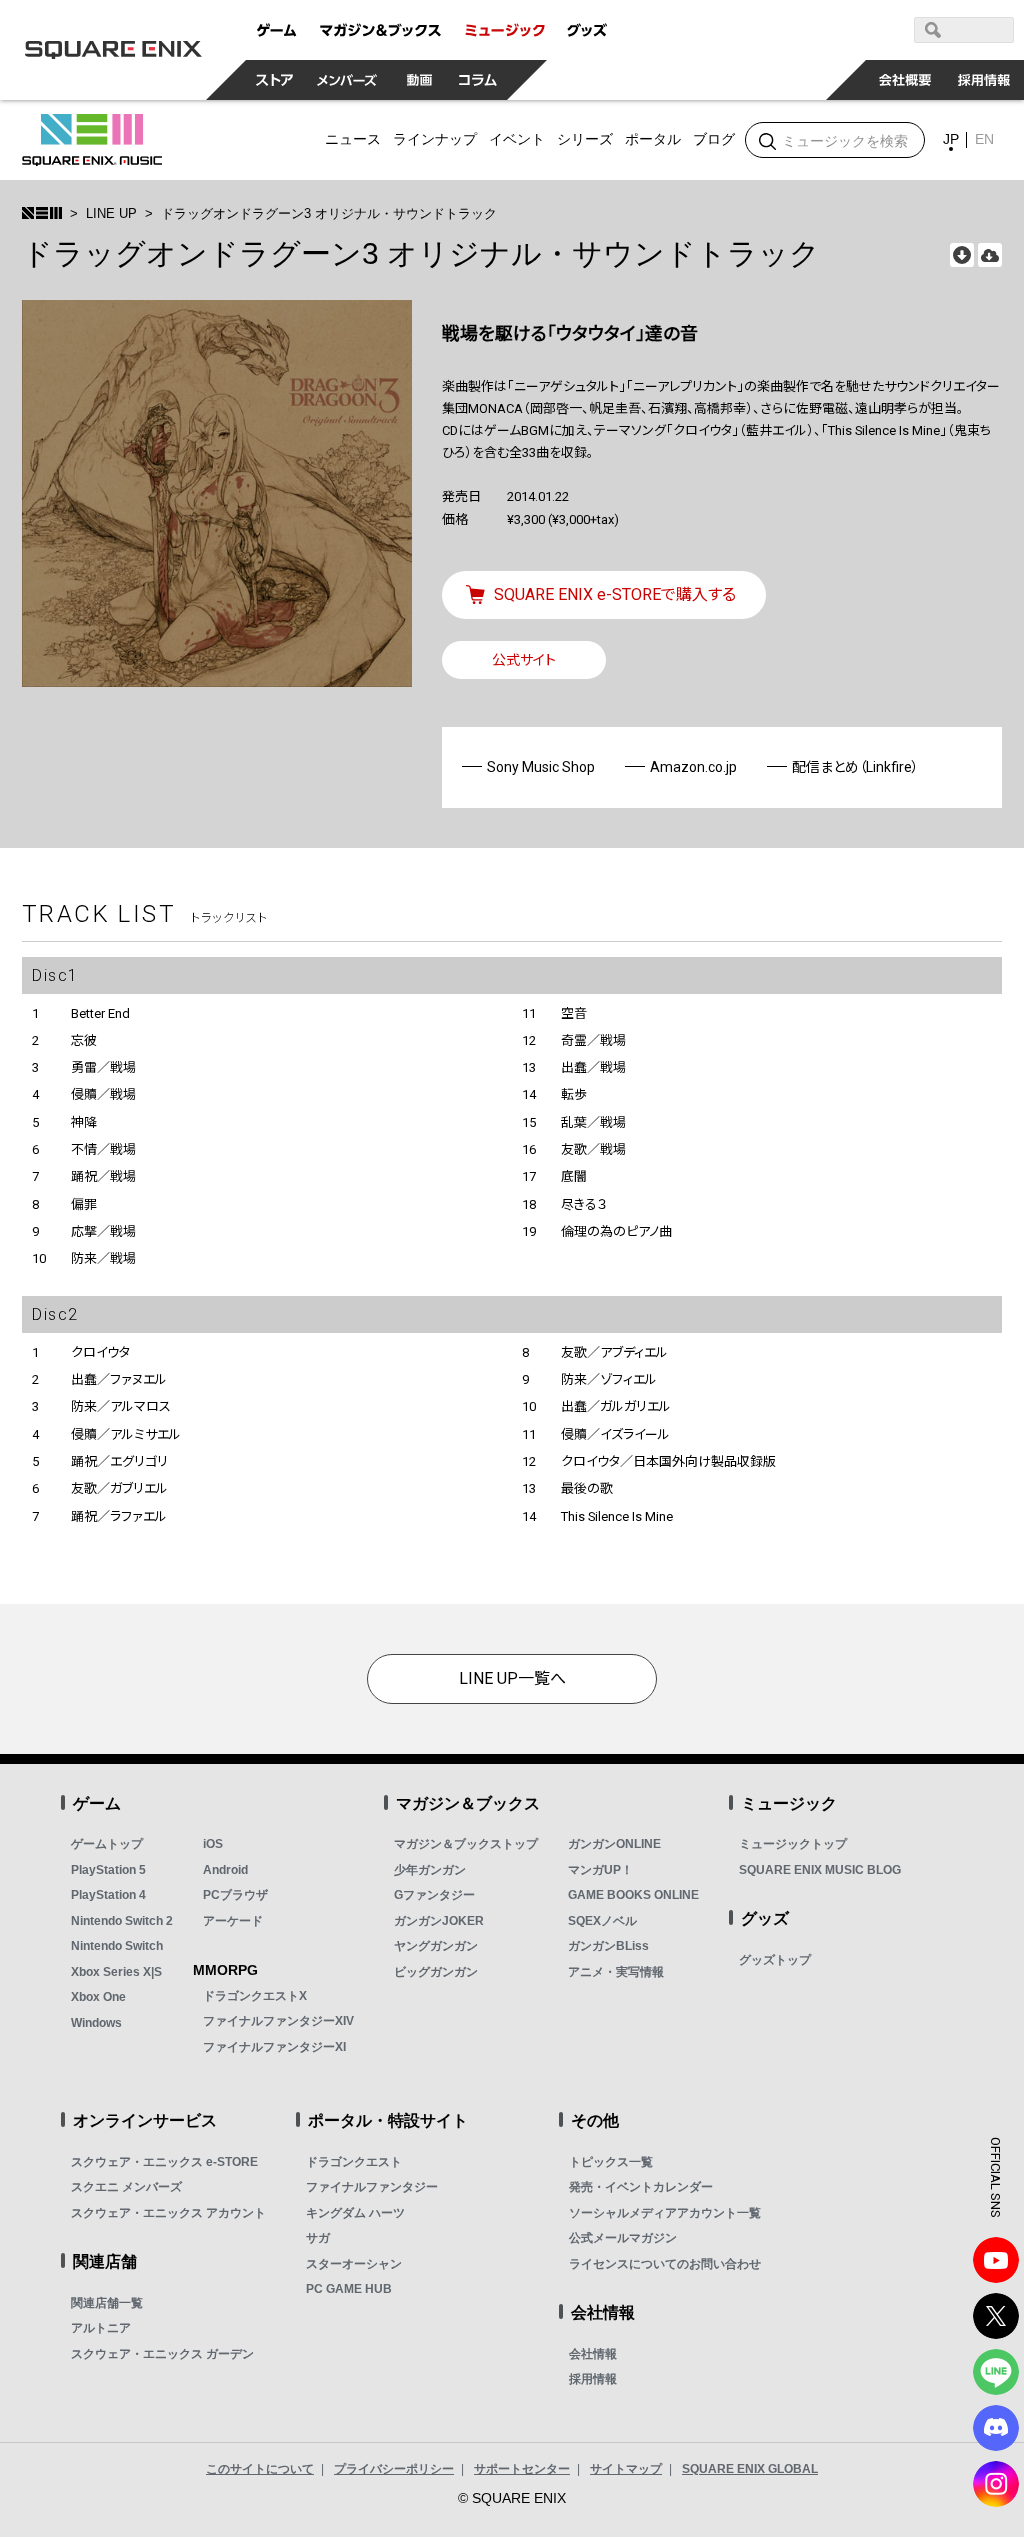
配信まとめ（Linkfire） (855, 767)
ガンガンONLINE (614, 1844)
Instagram (996, 2484)
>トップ (42, 213)
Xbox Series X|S (116, 1972)
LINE (996, 2372)
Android (225, 1870)
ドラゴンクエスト (354, 2162)
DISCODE (996, 2428)
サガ (318, 2238)
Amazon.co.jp (693, 767)
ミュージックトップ (793, 1844)
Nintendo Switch (117, 1946)
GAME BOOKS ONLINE (633, 1895)
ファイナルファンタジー (372, 2187)
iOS (213, 1844)
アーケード (233, 1921)
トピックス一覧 (611, 2162)
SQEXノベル (602, 1921)
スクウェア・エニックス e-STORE (164, 2162)
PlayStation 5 (108, 1870)
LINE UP (111, 213)
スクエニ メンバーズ (126, 2187)
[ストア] (275, 80)
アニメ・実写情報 (616, 1972)
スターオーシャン (354, 2264)
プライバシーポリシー (394, 2469)
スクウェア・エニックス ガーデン (162, 2354)
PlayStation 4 (108, 1895)
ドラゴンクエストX (255, 1996)
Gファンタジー (434, 1895)
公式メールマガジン (623, 2238)
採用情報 (593, 2379)
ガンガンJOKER (439, 1921)
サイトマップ (626, 2469)
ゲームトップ (107, 1844)
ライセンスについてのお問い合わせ (665, 2264)
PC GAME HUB (349, 2289)
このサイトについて (260, 2469)
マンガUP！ (600, 1870)
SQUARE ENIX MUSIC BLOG (820, 1870)
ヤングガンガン (436, 1946)
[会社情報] (905, 80)
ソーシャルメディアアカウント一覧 (665, 2213)
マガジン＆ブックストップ (466, 1844)
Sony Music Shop (541, 767)
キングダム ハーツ (355, 2213)
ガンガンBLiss (608, 1946)
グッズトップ (775, 1960)
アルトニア (101, 2328)
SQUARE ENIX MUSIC (92, 140)
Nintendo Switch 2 (122, 1921)
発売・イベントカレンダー (641, 2187)
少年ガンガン (430, 1870)
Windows (96, 2023)
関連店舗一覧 (107, 2303)
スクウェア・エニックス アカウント (168, 2213)
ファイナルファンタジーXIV (278, 2021)
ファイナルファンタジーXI (274, 2047)
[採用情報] (984, 80)
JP (951, 139)
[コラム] (478, 80)
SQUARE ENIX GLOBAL (750, 2469)
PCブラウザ (235, 1895)
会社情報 (593, 2354)
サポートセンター (522, 2469)
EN (984, 139)
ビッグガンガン (436, 1972)
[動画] (420, 80)
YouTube (996, 2260)
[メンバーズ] (347, 80)
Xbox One (98, 1997)
